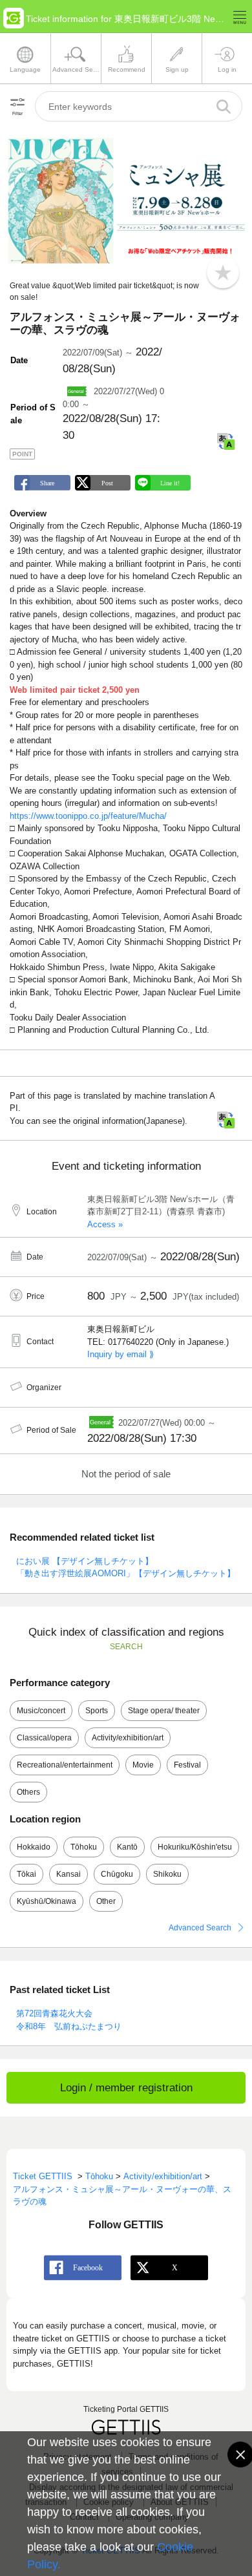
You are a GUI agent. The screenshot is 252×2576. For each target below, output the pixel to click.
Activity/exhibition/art (128, 1738)
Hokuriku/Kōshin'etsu (195, 1847)
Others (28, 1792)
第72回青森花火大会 (54, 2013)
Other (106, 1901)
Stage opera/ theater (164, 1711)
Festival (187, 1765)
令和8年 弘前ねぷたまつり (69, 2026)
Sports (97, 1711)
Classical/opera (44, 1738)
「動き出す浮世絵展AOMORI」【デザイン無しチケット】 (126, 1573)
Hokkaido (34, 1847)
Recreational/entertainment (65, 1765)
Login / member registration (126, 2088)
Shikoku (167, 1874)
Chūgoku (117, 1874)
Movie (143, 1765)
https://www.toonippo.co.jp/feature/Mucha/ (88, 816)
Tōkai (26, 1874)
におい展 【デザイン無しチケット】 (85, 1561)
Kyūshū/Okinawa (47, 1901)
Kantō (127, 1847)
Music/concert (41, 1711)
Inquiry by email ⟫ (121, 1354)
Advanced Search (200, 1928)
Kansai (68, 1874)
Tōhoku (84, 1847)
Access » (105, 1224)
